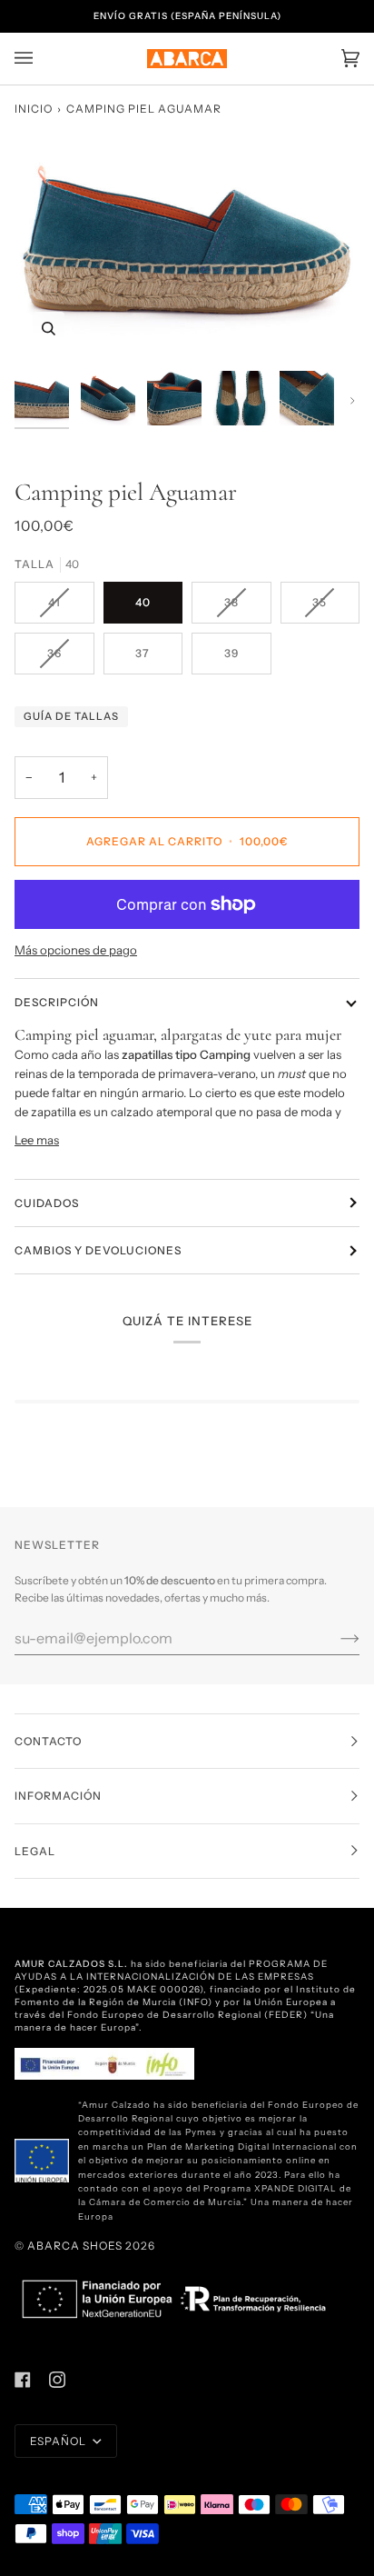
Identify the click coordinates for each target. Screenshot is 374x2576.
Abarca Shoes (75, 2246)
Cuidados (47, 1203)
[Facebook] (23, 2380)
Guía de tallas (71, 716)
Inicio (34, 109)
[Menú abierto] (42, 59)
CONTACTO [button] (48, 1741)
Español (59, 2441)
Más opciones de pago (76, 950)
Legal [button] (35, 1851)
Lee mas (37, 1140)
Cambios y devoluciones (98, 1250)
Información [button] (58, 1796)
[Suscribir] (335, 1638)
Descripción (57, 1002)
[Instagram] (57, 2380)
